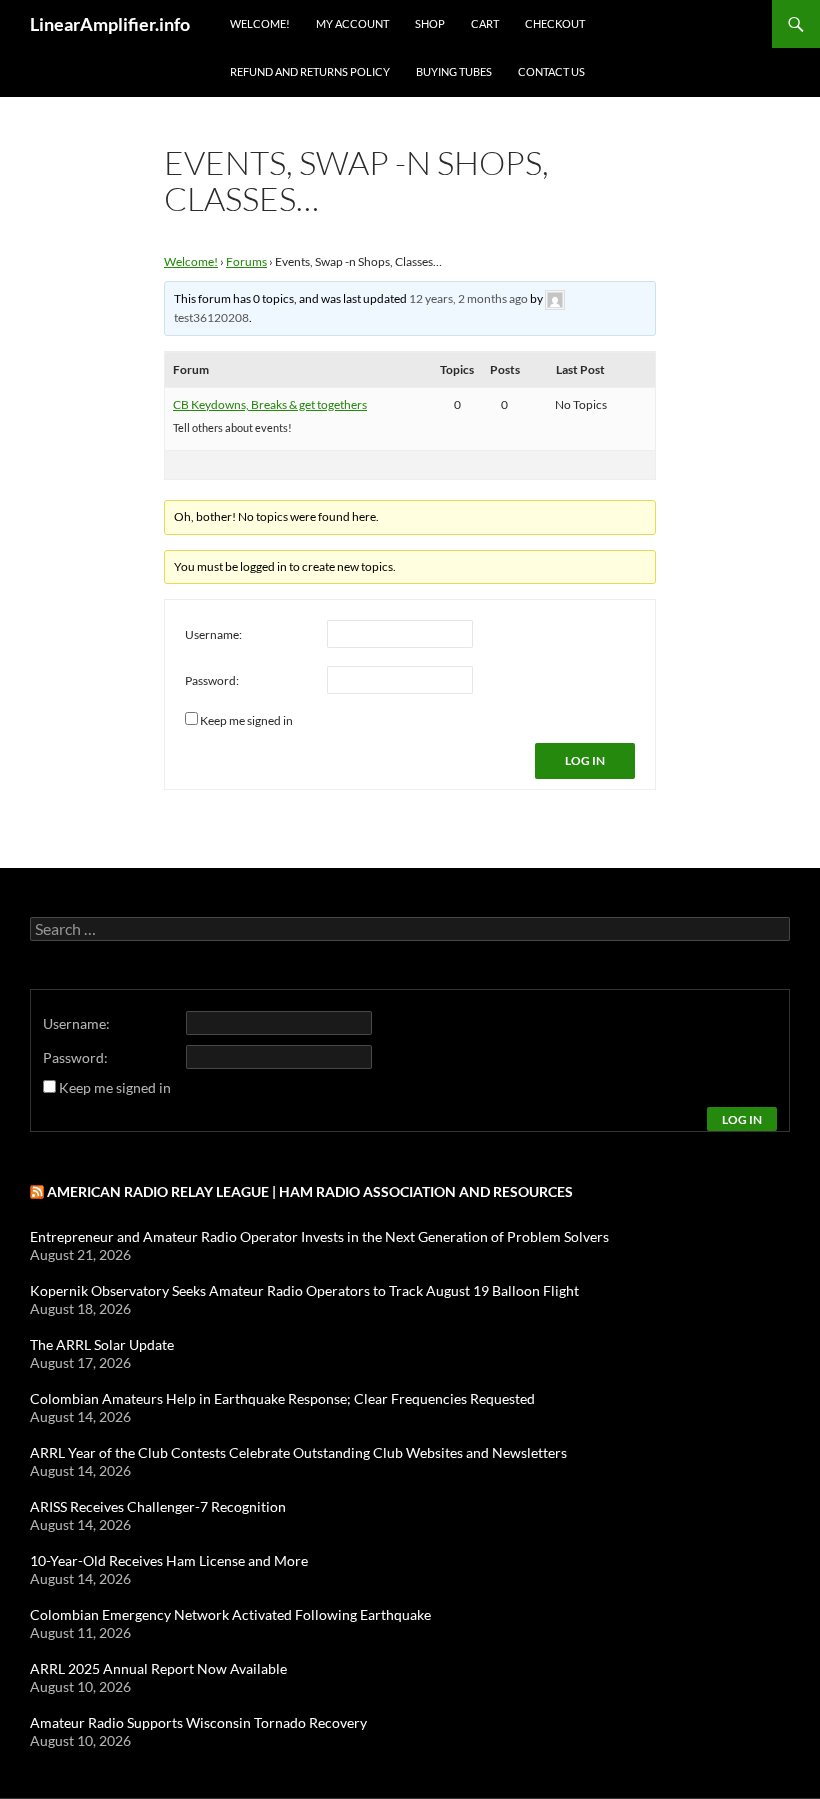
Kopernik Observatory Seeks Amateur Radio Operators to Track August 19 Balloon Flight (304, 1290)
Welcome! (260, 23)
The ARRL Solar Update (102, 1344)
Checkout (555, 23)
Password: (212, 680)
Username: (213, 634)
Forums (246, 261)
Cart (485, 23)
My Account (352, 23)
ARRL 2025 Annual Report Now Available (158, 1668)
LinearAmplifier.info (110, 24)
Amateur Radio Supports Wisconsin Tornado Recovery (198, 1722)
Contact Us (551, 71)
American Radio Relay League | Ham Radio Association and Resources (310, 1191)
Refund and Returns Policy (310, 71)
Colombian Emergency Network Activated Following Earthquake (230, 1614)
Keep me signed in (246, 720)
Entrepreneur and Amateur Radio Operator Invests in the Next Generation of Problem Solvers (319, 1236)
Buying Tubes (454, 71)
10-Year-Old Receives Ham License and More (169, 1560)
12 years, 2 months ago (468, 298)
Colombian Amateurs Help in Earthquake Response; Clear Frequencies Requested (282, 1398)
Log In (585, 760)
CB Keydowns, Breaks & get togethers (270, 404)
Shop (430, 23)
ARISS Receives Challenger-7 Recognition (158, 1506)
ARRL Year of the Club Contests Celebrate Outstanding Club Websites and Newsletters (298, 1452)
